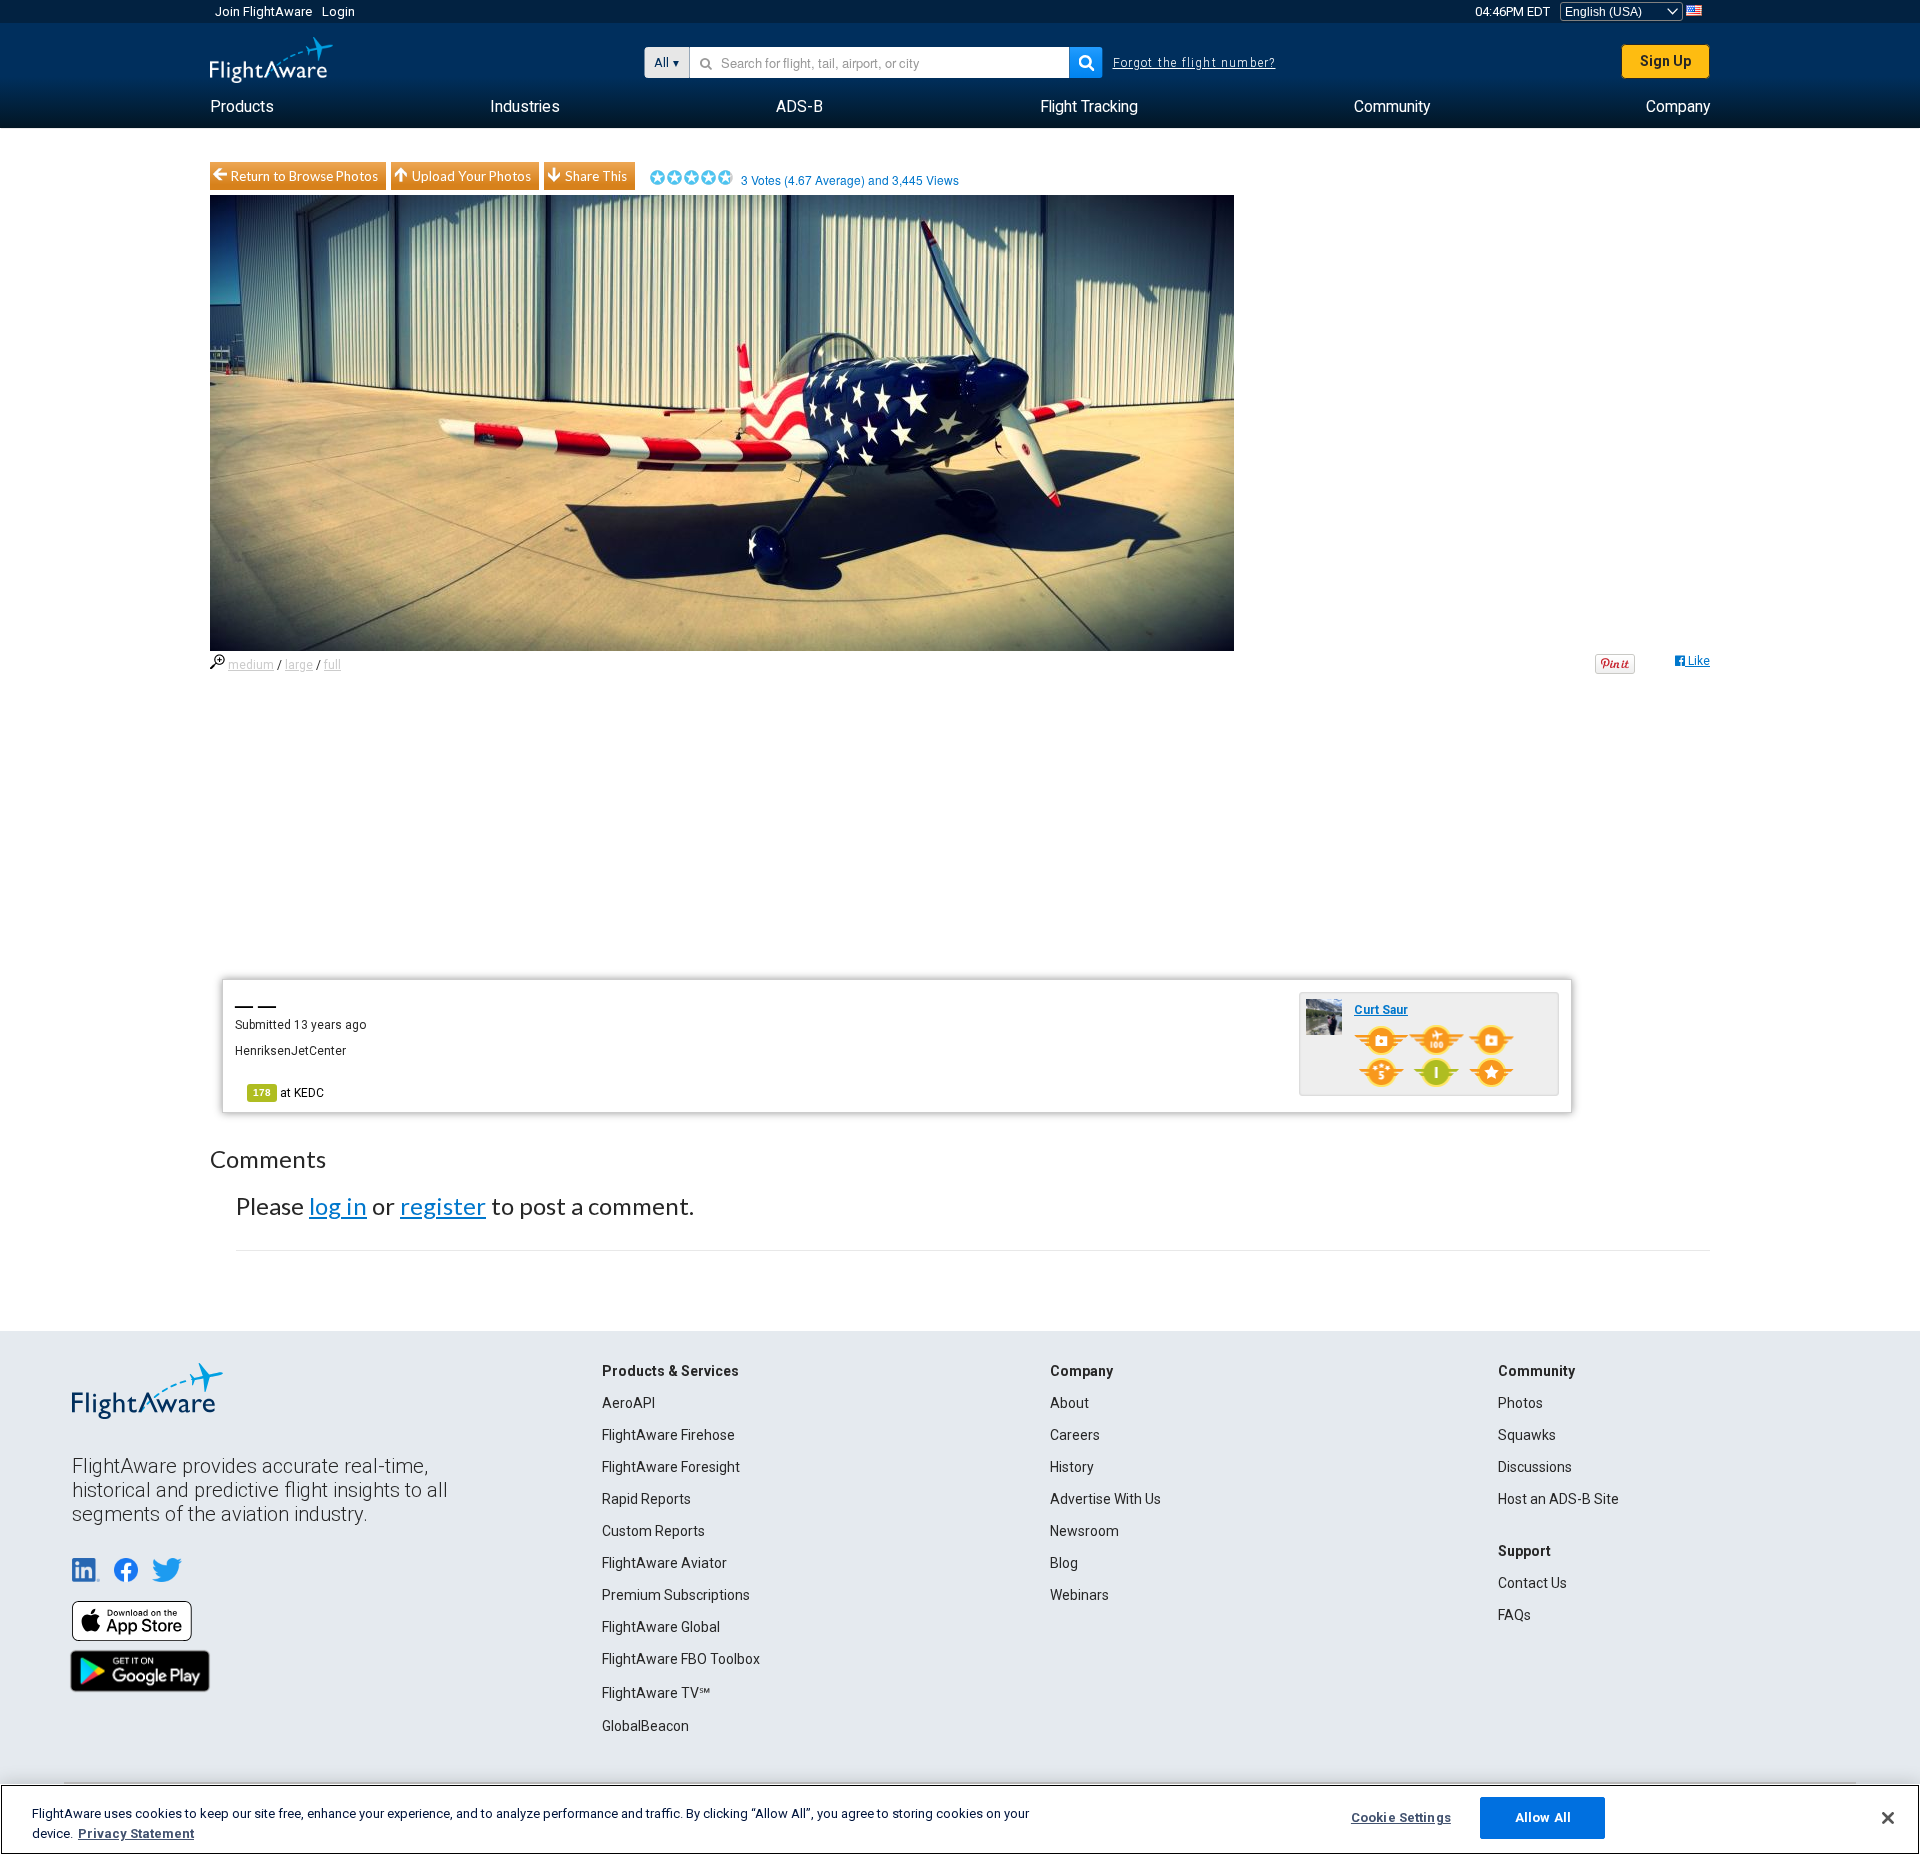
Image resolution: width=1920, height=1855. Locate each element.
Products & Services (670, 1371)
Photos (1520, 1403)
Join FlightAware (263, 11)
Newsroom (1084, 1531)
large (299, 665)
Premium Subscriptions (676, 1595)
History (1072, 1467)
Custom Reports (653, 1531)
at (288, 1093)
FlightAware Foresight (671, 1467)
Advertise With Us (1105, 1499)
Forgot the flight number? (1194, 63)
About (1069, 1403)
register (443, 1205)
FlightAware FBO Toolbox (681, 1659)
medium (251, 665)
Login (338, 11)
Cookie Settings (1401, 1817)
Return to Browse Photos (304, 176)
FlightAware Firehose (668, 1435)
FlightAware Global (661, 1627)
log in (338, 1205)
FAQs (1514, 1615)
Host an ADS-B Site (1558, 1499)
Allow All (1543, 1817)
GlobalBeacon (645, 1726)
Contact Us (1532, 1583)
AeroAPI (628, 1403)
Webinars (1079, 1595)
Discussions (1535, 1467)
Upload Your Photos (471, 176)
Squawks (1527, 1435)
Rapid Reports (646, 1499)
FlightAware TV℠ (656, 1693)
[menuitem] (242, 107)
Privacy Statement (136, 1833)
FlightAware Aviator (664, 1563)
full (332, 665)
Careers (1075, 1435)
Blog (1064, 1563)
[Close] (1888, 1818)
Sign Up (1665, 61)
